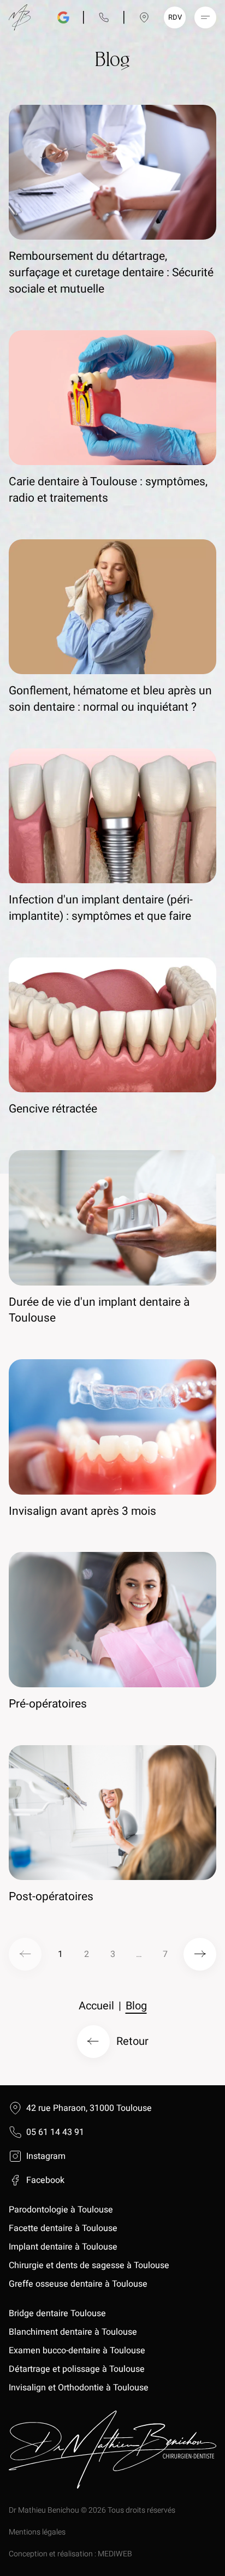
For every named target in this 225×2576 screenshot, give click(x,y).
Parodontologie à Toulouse (61, 2210)
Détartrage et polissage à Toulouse (77, 2369)
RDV (175, 17)
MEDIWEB (115, 2554)
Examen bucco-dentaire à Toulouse (77, 2351)
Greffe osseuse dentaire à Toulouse (78, 2284)
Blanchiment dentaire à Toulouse (74, 2332)
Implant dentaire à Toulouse (63, 2247)
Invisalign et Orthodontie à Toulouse (79, 2388)
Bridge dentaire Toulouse (57, 2313)
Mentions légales (37, 2532)
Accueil (96, 2006)
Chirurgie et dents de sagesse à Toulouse (89, 2265)
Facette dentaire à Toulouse (63, 2228)
